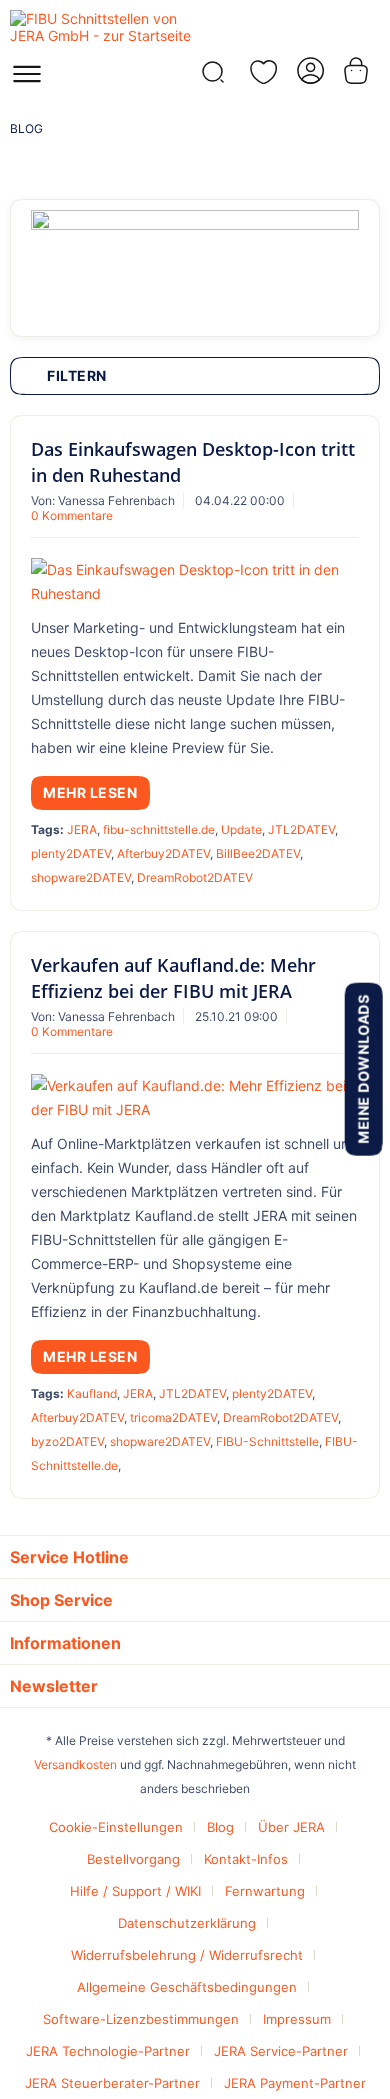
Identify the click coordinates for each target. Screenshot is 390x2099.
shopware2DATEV (81, 877)
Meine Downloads (362, 1068)
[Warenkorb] (358, 70)
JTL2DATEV (301, 829)
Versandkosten (75, 1764)
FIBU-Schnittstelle (267, 1441)
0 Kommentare (72, 515)
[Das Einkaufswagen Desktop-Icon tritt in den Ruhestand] (195, 582)
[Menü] (27, 80)
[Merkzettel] (260, 72)
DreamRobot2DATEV (195, 877)
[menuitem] (27, 80)
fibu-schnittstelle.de (159, 829)
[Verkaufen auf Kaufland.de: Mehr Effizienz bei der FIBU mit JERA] (195, 1098)
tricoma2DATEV (173, 1417)
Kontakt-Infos (246, 1859)
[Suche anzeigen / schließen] (211, 77)
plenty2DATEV (71, 853)
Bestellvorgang (133, 1859)
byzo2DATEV (67, 1441)
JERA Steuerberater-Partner (112, 2083)
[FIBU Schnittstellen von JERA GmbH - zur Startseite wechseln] (102, 27)
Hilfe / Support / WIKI (135, 1891)
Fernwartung (265, 1891)
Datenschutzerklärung (187, 1923)
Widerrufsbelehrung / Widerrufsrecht (187, 1955)
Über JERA (291, 1827)
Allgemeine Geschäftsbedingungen (187, 1987)
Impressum (297, 2019)
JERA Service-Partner (281, 2051)
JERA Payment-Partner (295, 2083)
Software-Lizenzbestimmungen (141, 2019)
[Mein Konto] (309, 70)
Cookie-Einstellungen (116, 1827)
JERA (82, 829)
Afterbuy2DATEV (163, 853)
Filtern (77, 375)
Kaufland (92, 1393)
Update (241, 829)
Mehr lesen (90, 792)
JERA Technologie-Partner (108, 2051)
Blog (220, 1827)
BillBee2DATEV (258, 853)
